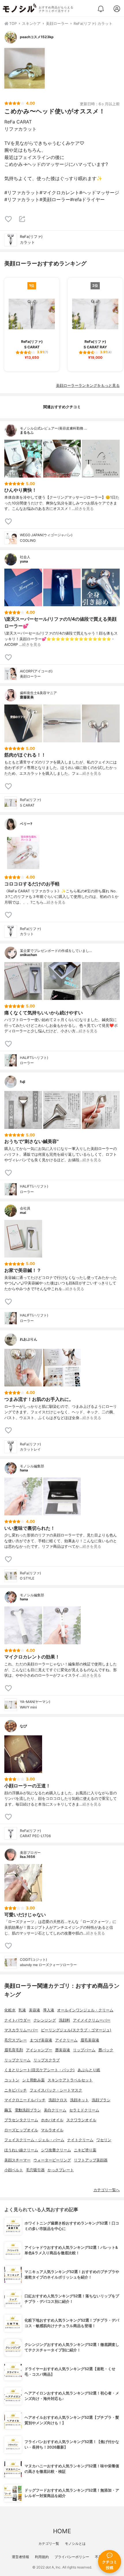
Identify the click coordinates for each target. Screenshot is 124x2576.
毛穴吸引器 (35, 2170)
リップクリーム (17, 2060)
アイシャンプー (39, 2050)
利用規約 (42, 2557)
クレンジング (45, 2020)
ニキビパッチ (16, 2090)
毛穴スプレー (16, 2040)
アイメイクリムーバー (92, 2020)
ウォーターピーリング (52, 2160)
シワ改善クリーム (56, 2150)
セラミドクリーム (84, 2110)
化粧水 (10, 2010)
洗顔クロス (58, 2100)
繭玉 (8, 2110)
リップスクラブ (47, 2060)
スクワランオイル (81, 2120)
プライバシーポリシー (72, 2557)
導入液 (49, 2010)
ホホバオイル (52, 2120)
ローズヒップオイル (21, 2130)
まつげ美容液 (41, 2040)
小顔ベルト (14, 2170)
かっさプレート (61, 2170)
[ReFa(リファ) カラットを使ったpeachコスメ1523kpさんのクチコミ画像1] (25, 68)
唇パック (106, 2050)
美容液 (34, 2010)
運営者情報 (20, 2557)
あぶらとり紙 (89, 2070)
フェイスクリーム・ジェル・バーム (34, 2140)
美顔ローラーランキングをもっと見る (88, 385)
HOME (62, 2531)
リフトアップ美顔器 (91, 2160)
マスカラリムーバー (21, 2030)
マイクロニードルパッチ (25, 2100)
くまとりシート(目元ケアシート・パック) (40, 2070)
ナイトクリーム (80, 2140)
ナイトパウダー (17, 2020)
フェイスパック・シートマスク (56, 2090)
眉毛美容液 (90, 2040)
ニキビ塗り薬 (85, 2150)
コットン (12, 2080)
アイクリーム (66, 2040)
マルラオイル (52, 2130)
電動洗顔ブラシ (28, 2110)
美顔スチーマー (17, 2160)
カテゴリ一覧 (49, 2543)
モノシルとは (75, 2543)
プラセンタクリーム (21, 2120)
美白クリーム (55, 2110)
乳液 (22, 2010)
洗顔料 (64, 2020)
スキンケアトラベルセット (70, 2080)
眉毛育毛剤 (14, 2050)
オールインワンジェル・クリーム (85, 2010)
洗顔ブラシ (101, 2100)
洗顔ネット (79, 2100)
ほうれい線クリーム (21, 2150)
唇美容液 (63, 2050)
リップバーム (84, 2050)
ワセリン (104, 2140)
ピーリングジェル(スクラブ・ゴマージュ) (76, 2030)
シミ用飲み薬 (33, 2080)
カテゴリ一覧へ (107, 2190)
